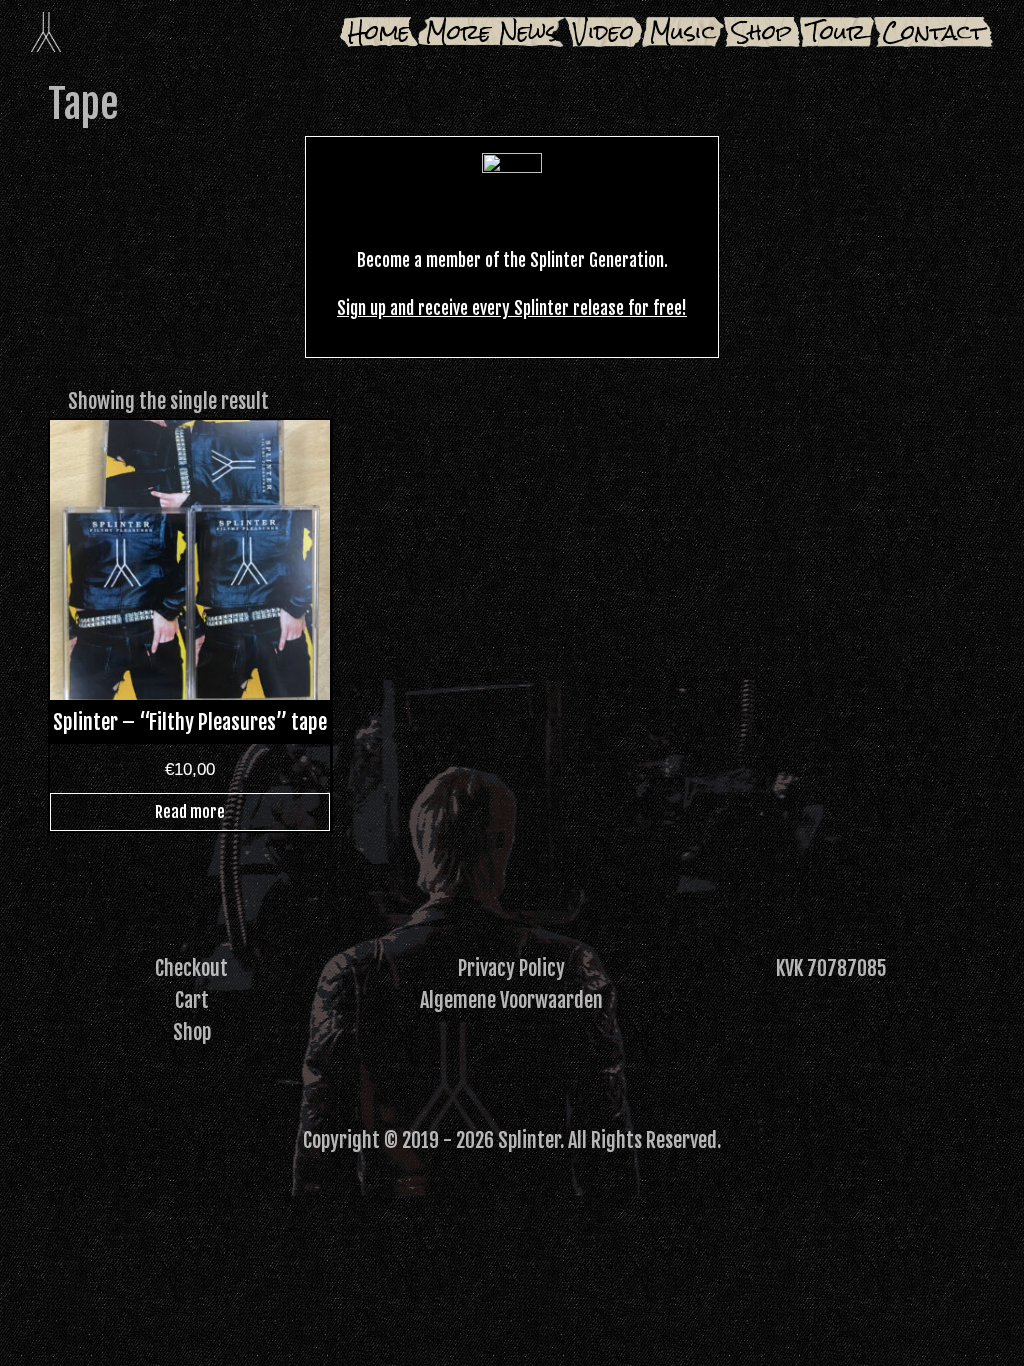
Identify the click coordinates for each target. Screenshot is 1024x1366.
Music (683, 31)
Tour (837, 31)
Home (379, 31)
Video (603, 31)
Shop (762, 31)
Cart (192, 1000)
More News (491, 31)
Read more (190, 812)
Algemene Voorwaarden (511, 1000)
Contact (933, 31)
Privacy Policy (511, 968)
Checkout (191, 968)
